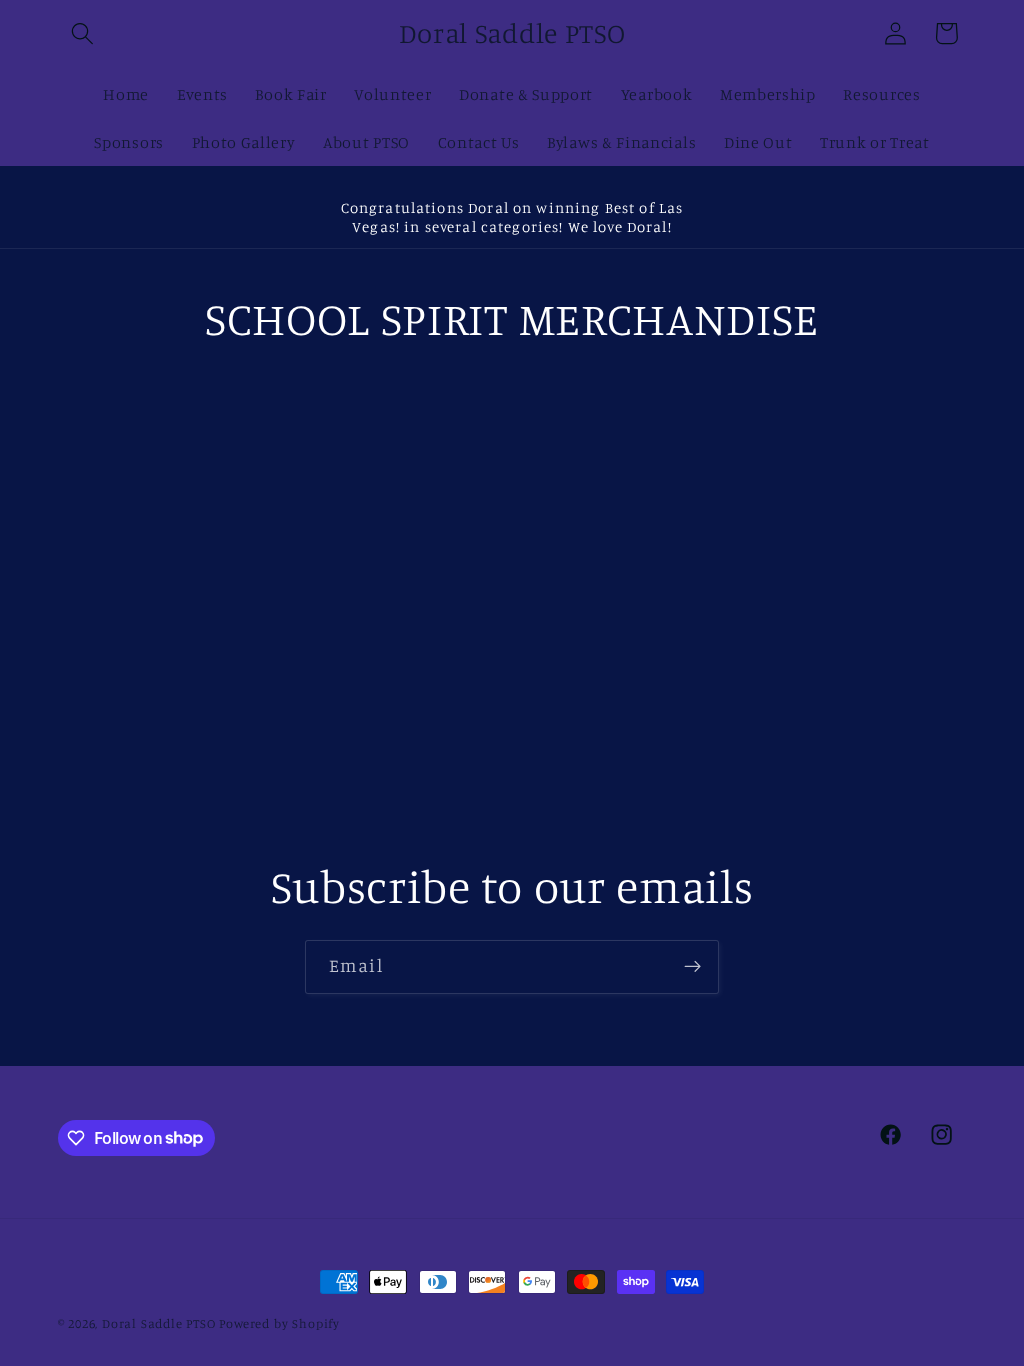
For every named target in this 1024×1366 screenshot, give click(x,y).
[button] (83, 33)
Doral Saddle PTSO (159, 1323)
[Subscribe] (692, 967)
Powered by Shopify (279, 1323)
